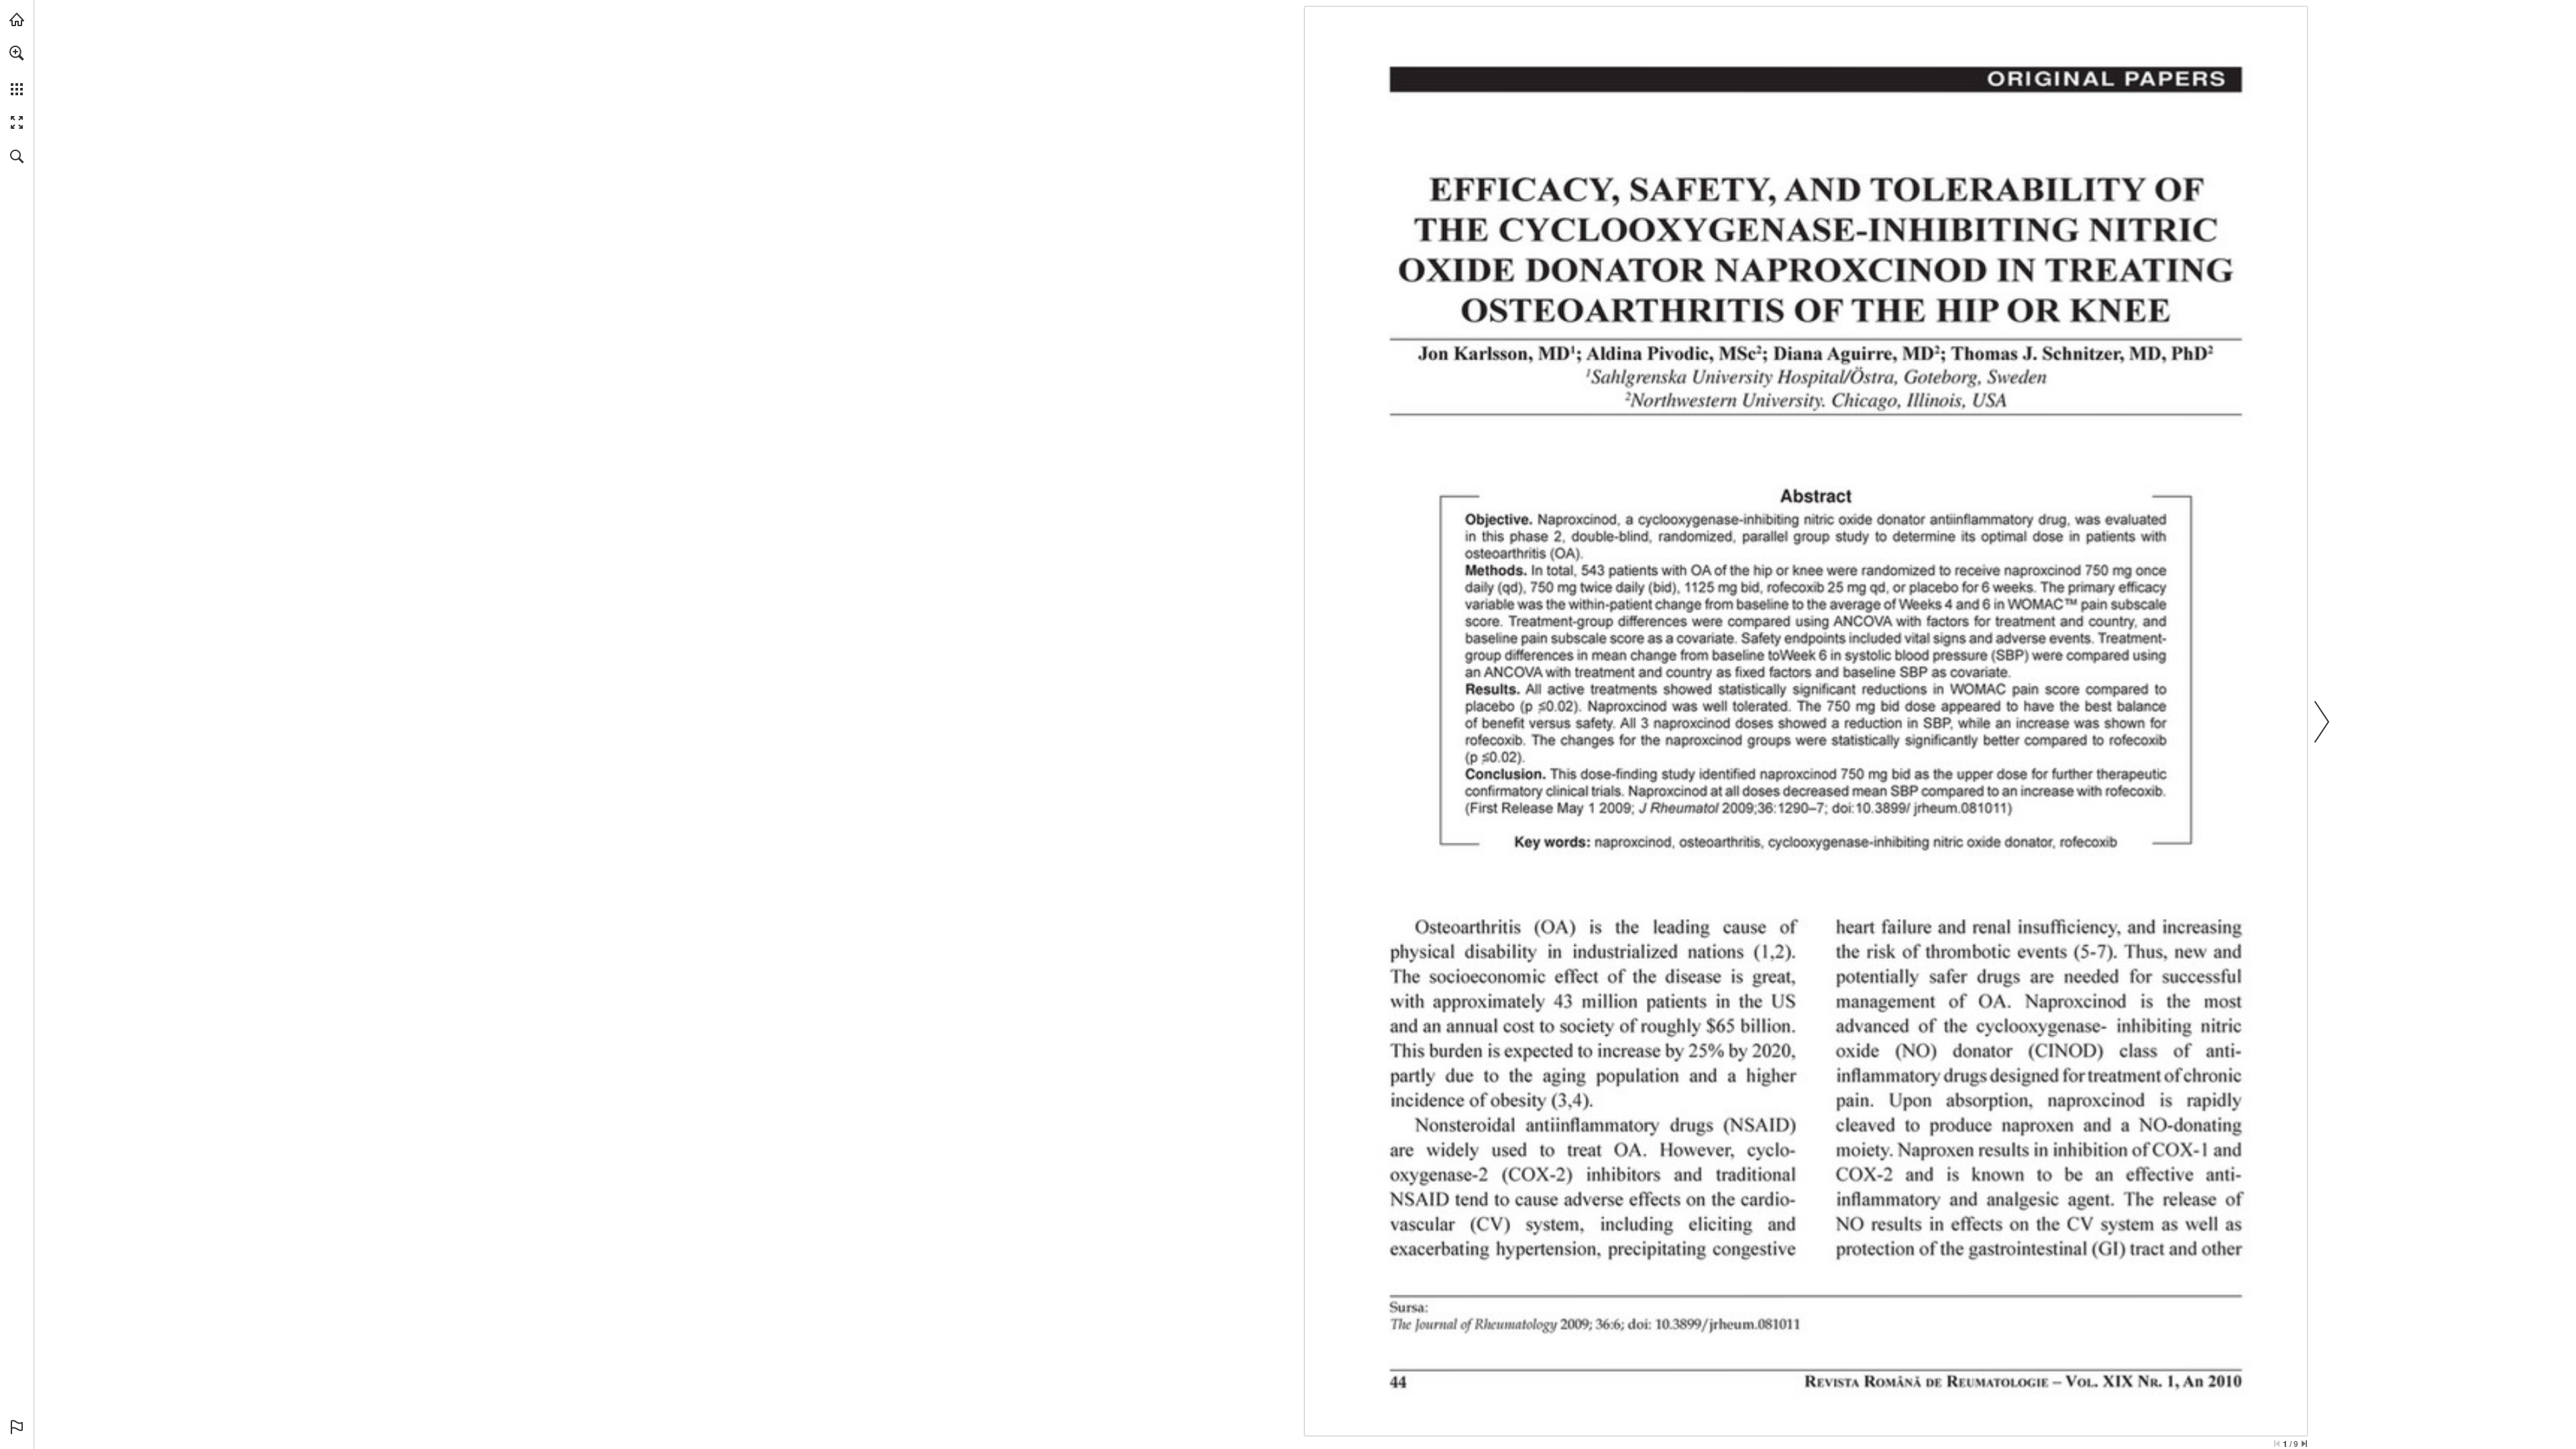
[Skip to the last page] (2304, 1444)
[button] (17, 53)
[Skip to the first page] (2277, 1444)
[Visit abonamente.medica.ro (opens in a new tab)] (17, 19)
